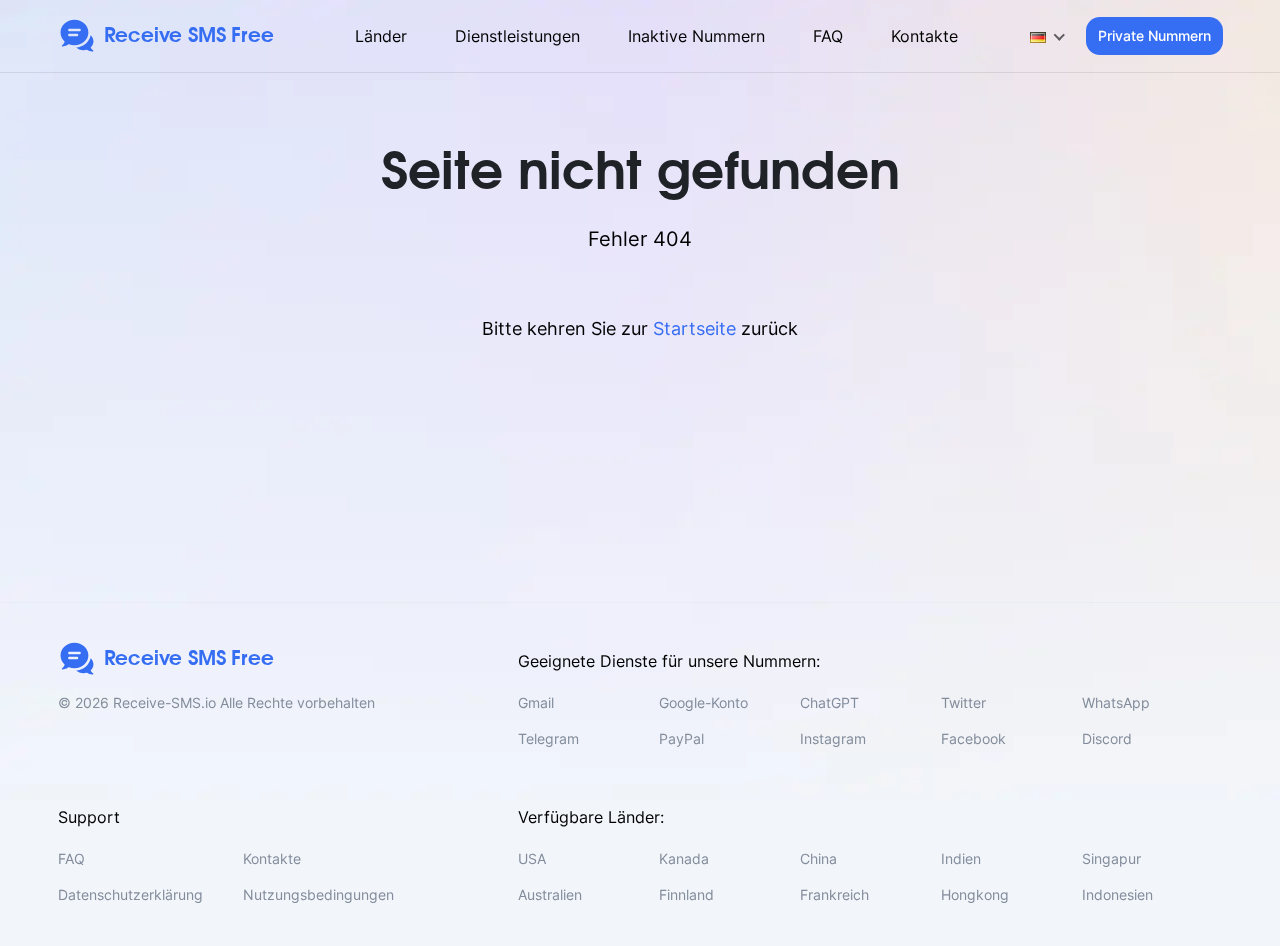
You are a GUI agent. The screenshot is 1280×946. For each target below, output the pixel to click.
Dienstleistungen (517, 36)
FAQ (828, 36)
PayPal (681, 738)
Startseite (694, 328)
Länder (381, 36)
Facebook (973, 738)
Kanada (684, 858)
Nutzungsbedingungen (318, 894)
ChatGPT (829, 702)
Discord (1107, 738)
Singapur (1111, 858)
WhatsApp (1116, 702)
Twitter (963, 702)
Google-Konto (703, 702)
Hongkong (975, 894)
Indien (961, 858)
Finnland (686, 894)
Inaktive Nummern (696, 36)
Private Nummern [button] (1154, 35)
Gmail (536, 702)
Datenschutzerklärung (130, 894)
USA (532, 858)
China (818, 858)
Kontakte (924, 36)
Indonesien (1117, 894)
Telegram (548, 738)
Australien (550, 894)
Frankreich (834, 894)
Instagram (833, 738)
